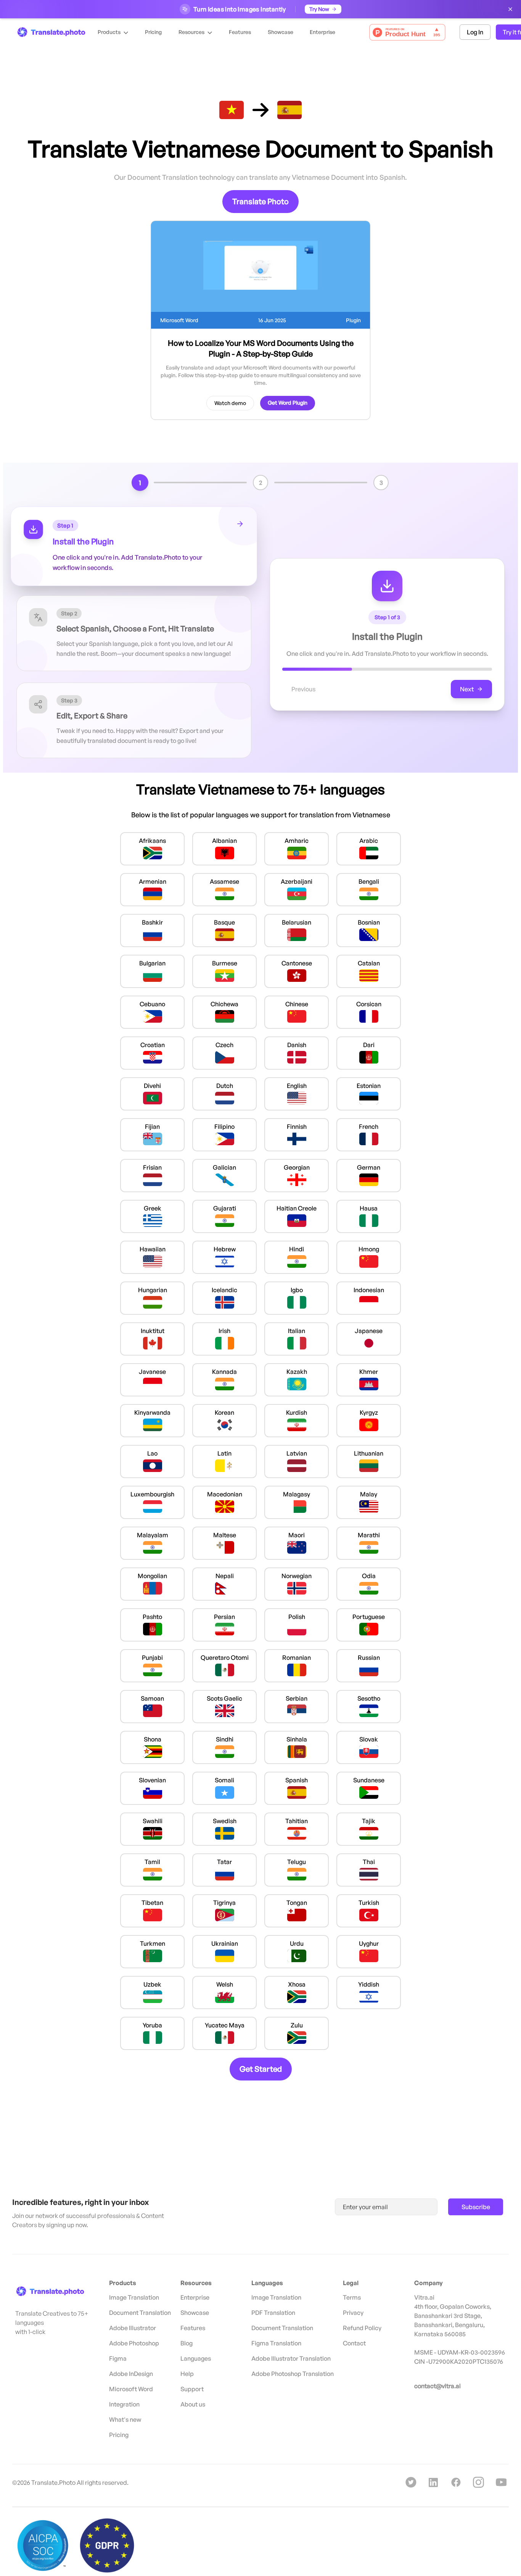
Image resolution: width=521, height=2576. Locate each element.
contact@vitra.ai (437, 2386)
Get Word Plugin (288, 403)
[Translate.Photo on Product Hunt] (407, 32)
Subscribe (476, 2207)
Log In (475, 32)
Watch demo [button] (230, 403)
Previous (303, 689)
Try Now (319, 9)
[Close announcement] (510, 9)
